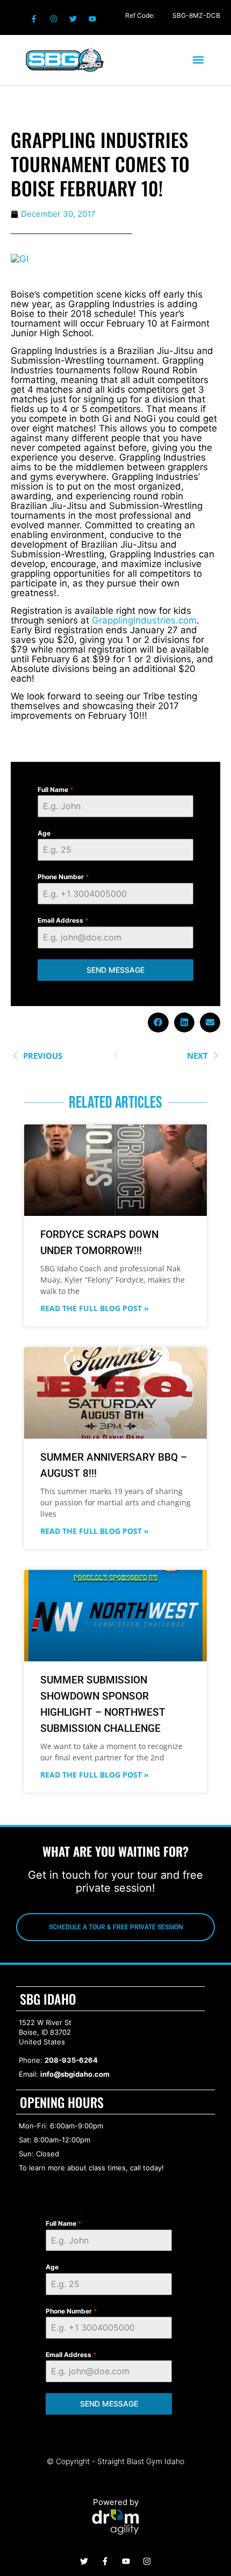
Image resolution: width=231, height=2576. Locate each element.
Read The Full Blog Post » (95, 1308)
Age (44, 833)
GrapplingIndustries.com (144, 620)
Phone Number (63, 877)
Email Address (63, 920)
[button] (198, 60)
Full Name (56, 790)
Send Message (115, 970)
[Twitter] (73, 19)
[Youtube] (92, 19)
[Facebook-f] (34, 19)
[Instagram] (53, 19)
